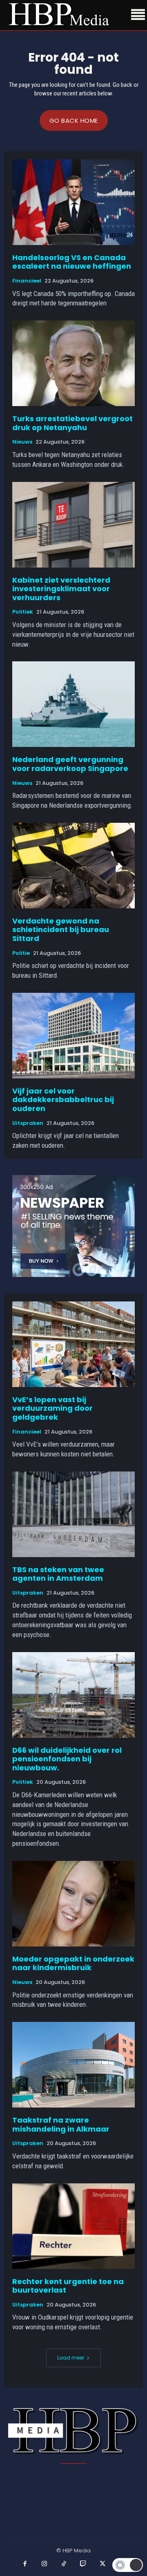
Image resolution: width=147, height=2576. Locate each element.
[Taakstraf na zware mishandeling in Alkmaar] (73, 2065)
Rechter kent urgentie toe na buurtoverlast (68, 2286)
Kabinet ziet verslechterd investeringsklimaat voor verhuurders (61, 589)
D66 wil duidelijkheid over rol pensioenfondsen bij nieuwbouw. (67, 1759)
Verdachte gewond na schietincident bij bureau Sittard (61, 930)
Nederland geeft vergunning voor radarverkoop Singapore (70, 764)
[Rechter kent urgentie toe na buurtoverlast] (73, 2226)
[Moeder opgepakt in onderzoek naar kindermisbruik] (73, 1904)
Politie (21, 953)
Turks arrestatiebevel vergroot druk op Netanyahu (72, 423)
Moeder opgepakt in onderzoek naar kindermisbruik (73, 1963)
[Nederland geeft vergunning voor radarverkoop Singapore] (73, 704)
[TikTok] (64, 2564)
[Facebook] (25, 2564)
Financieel (27, 281)
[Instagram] (45, 2564)
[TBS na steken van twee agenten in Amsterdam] (73, 1514)
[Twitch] (83, 2564)
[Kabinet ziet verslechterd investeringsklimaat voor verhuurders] (73, 525)
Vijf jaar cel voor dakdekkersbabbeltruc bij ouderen (63, 1100)
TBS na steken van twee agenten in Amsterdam (58, 1574)
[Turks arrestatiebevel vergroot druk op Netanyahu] (73, 363)
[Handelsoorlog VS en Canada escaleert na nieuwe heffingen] (73, 202)
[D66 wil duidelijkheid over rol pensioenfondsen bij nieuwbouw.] (73, 1695)
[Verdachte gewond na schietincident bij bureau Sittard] (73, 866)
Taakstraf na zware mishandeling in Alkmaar (61, 2124)
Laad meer (71, 2358)
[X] (103, 2564)
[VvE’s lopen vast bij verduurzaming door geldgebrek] (73, 1344)
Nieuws (22, 442)
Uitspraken (28, 1123)
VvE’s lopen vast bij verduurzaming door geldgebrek (52, 1408)
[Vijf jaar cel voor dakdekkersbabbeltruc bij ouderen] (73, 1036)
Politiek (23, 612)
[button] (128, 2565)
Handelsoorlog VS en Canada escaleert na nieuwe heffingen (72, 262)
